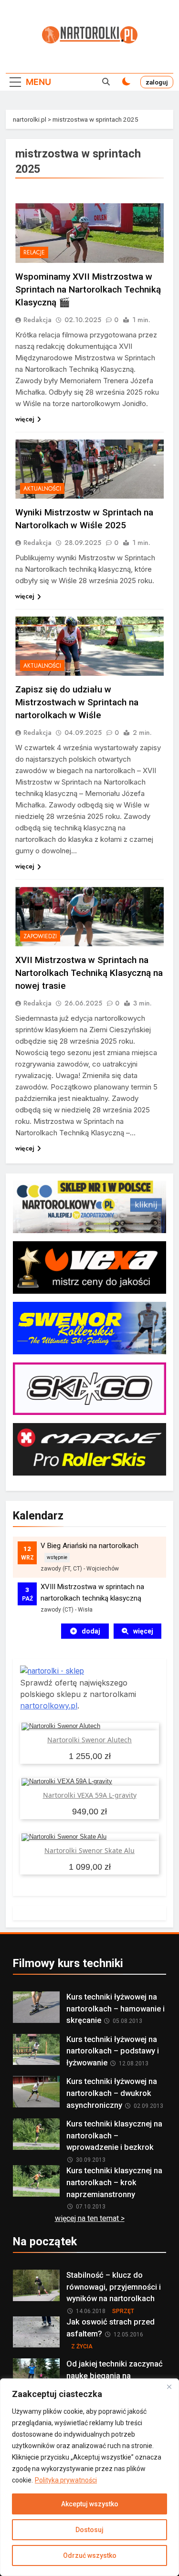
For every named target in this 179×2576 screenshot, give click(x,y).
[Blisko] (169, 2387)
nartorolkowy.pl (49, 1706)
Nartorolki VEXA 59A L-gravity (90, 1795)
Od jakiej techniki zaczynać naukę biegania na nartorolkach (115, 2376)
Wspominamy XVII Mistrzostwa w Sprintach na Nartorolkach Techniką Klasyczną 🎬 (88, 289)
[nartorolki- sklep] (52, 1671)
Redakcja (37, 320)
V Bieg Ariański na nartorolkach (89, 1546)
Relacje (34, 252)
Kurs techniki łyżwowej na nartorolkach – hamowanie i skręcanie (116, 2009)
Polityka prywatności (66, 2480)
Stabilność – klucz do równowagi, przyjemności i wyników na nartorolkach (114, 2287)
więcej (25, 419)
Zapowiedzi (40, 936)
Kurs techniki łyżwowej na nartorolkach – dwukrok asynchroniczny (112, 2093)
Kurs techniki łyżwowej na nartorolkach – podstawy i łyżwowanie (113, 2051)
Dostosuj (89, 2530)
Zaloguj (157, 82)
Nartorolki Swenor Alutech (89, 1740)
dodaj (91, 1631)
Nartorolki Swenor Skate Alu (89, 1850)
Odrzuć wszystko (90, 2555)
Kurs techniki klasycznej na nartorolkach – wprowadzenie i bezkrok (114, 2136)
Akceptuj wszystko (90, 2504)
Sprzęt (123, 2311)
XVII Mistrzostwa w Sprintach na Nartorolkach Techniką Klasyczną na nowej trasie (89, 973)
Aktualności (42, 489)
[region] (89, 2477)
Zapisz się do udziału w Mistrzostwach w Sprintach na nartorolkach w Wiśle (77, 702)
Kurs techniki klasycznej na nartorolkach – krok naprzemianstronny (114, 2183)
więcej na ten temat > (90, 2218)
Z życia (82, 2346)
